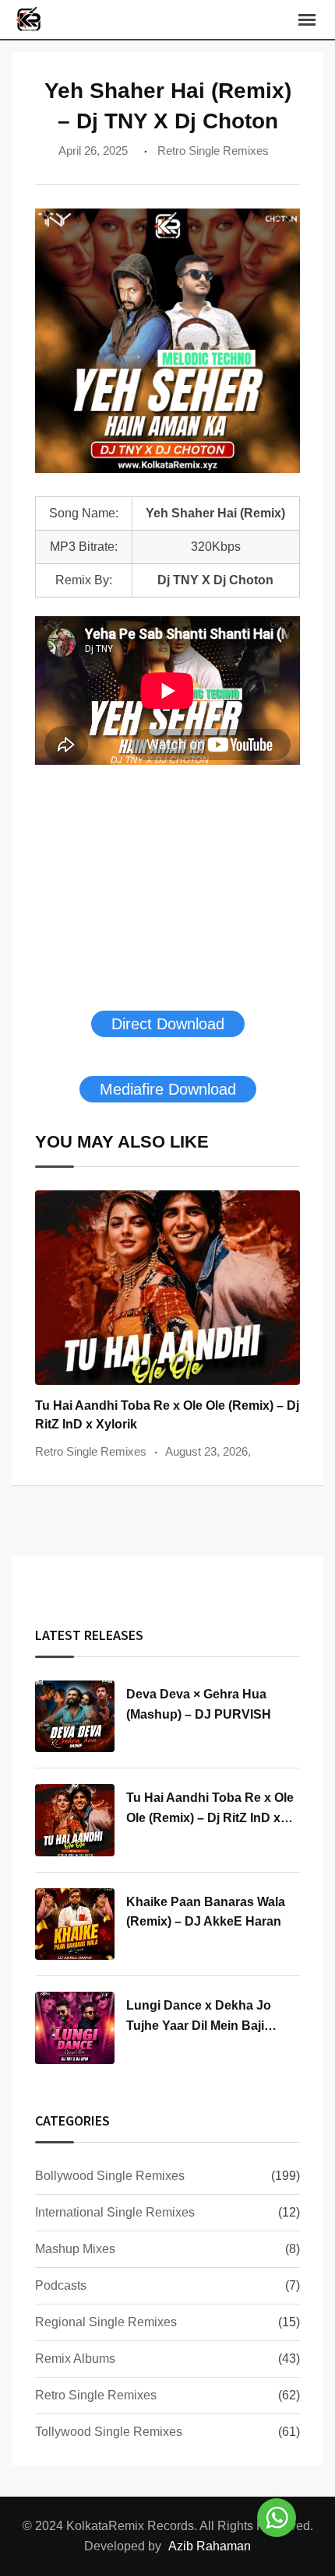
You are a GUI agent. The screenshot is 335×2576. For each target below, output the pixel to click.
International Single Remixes (115, 2212)
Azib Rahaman (210, 2546)
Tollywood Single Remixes (109, 2432)
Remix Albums (75, 2359)
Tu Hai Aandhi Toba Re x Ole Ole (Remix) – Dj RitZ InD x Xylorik (210, 1817)
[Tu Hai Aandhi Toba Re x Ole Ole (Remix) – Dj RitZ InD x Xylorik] (75, 1820)
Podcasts (61, 2285)
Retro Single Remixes (213, 151)
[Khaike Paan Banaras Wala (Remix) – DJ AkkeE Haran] (75, 1924)
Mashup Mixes (75, 2249)
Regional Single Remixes (106, 2322)
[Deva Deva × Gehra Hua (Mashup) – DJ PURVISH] (75, 1716)
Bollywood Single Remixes (110, 2176)
